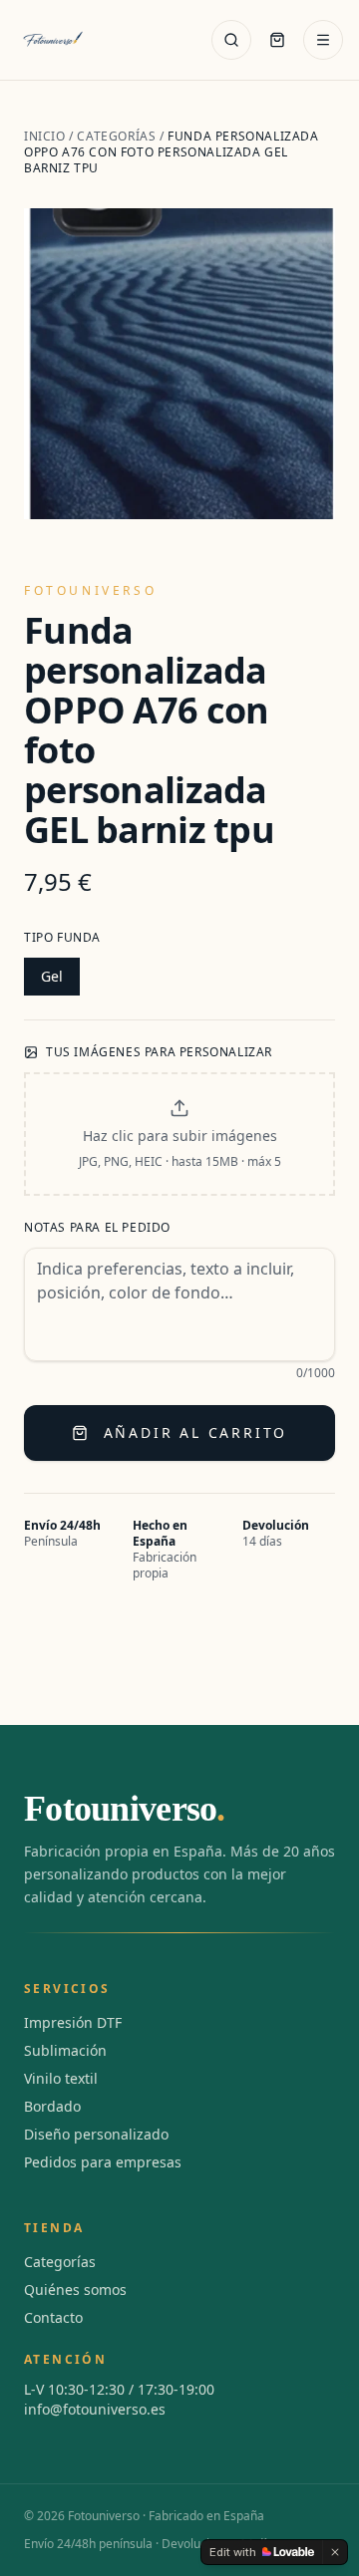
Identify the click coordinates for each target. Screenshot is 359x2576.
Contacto (53, 2317)
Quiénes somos (75, 2290)
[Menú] (323, 40)
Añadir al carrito (196, 1432)
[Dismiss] (335, 2552)
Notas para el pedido (97, 1228)
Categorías (116, 136)
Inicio (45, 136)
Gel (52, 976)
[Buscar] (231, 40)
